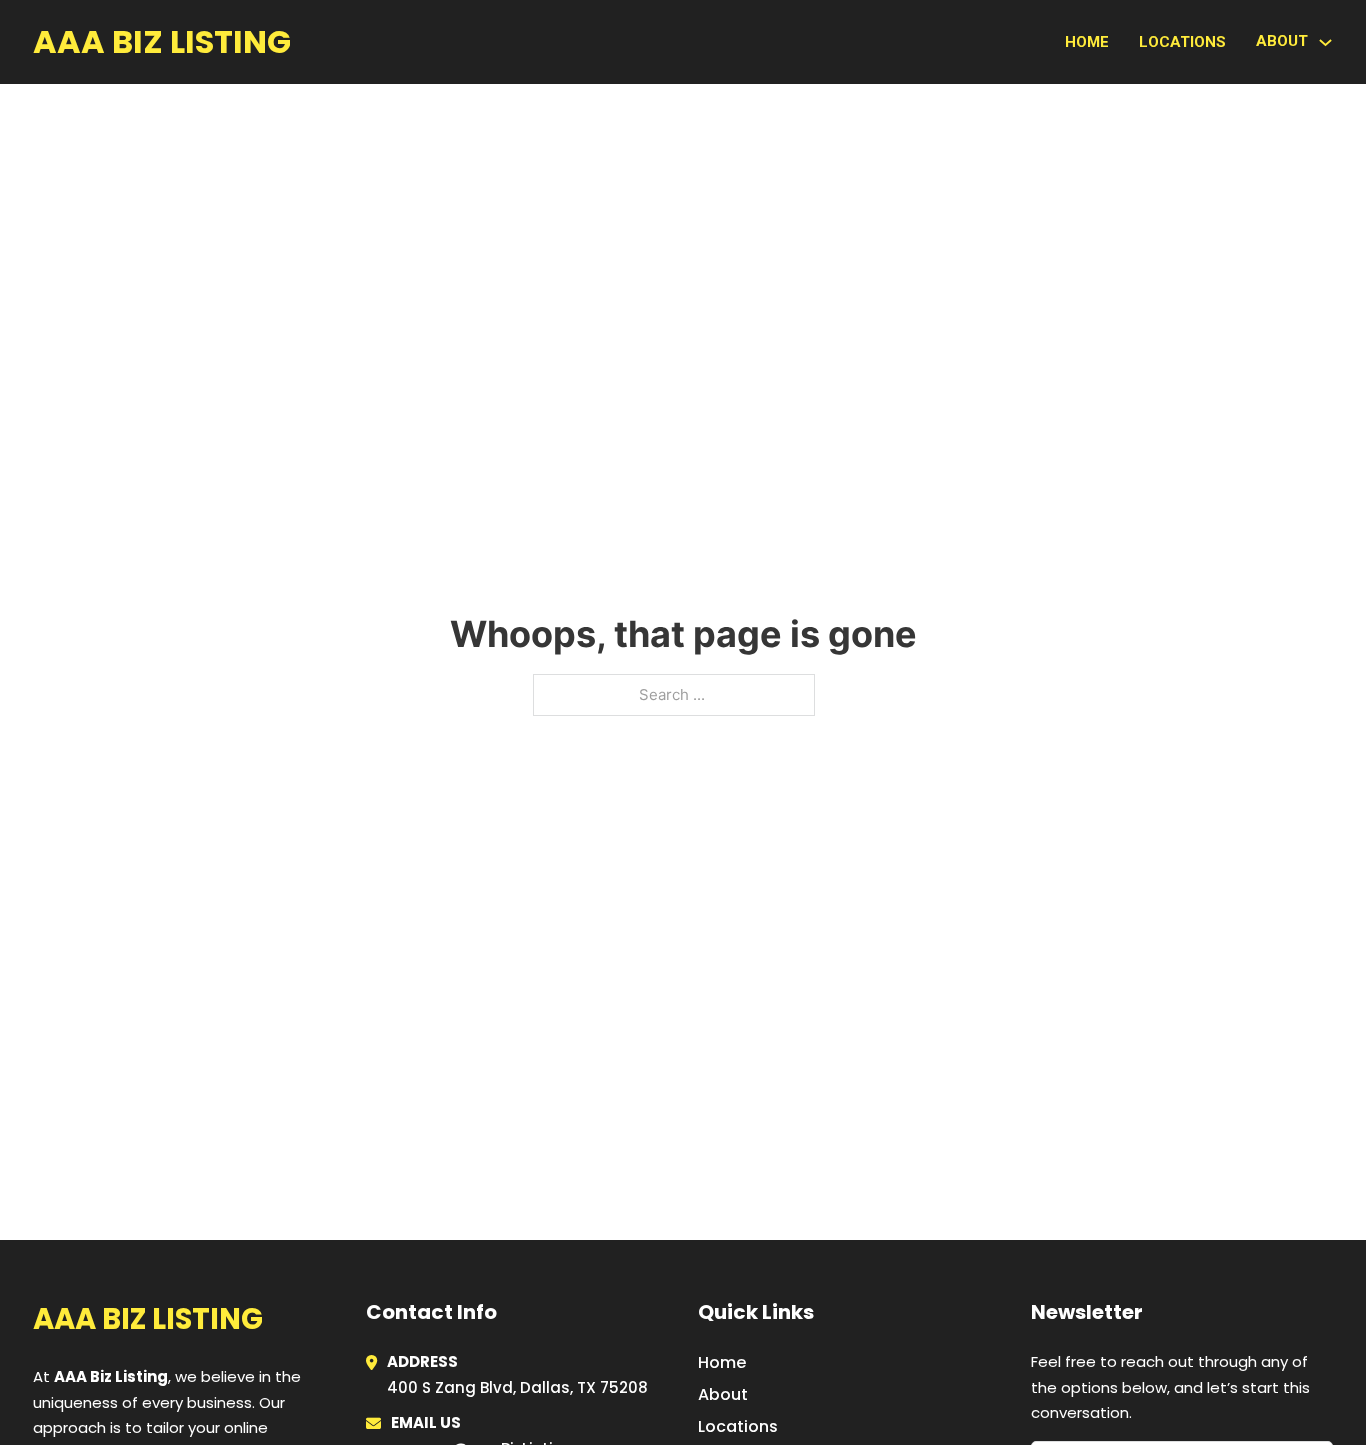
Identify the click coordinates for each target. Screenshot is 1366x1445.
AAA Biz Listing (162, 41)
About (723, 1394)
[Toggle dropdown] (1325, 42)
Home (1087, 42)
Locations (1182, 42)
